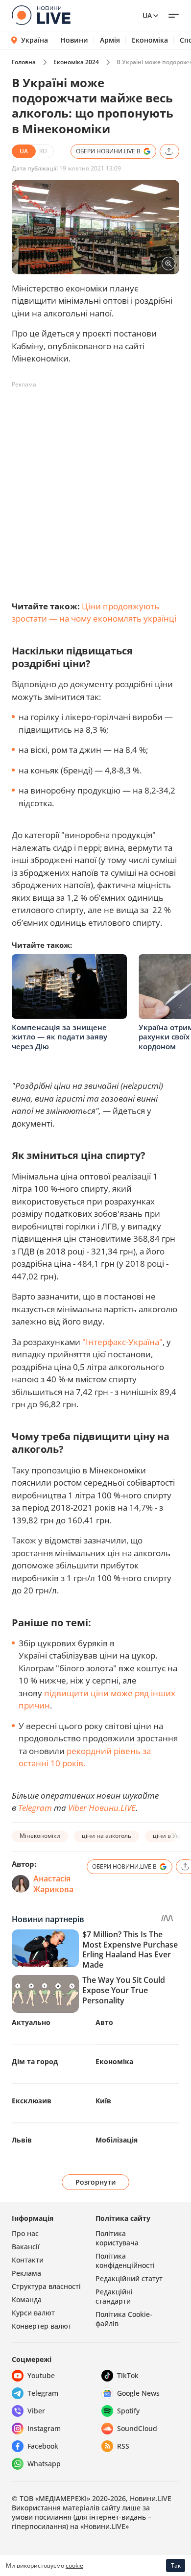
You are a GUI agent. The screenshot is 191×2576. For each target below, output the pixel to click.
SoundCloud (137, 2428)
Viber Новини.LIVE (102, 1808)
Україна (35, 40)
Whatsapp (44, 2464)
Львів (22, 2140)
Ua (147, 15)
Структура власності (46, 2286)
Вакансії (26, 2247)
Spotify (128, 2411)
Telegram (35, 1808)
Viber (36, 2411)
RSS (123, 2446)
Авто (104, 2022)
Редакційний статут (129, 2278)
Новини (74, 40)
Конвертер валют (42, 2326)
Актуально (31, 2022)
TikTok (128, 2375)
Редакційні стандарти (114, 2296)
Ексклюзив (32, 2101)
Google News (138, 2393)
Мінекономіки (40, 1836)
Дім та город (35, 2061)
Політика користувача (117, 2238)
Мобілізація (117, 2140)
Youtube (41, 2375)
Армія (110, 40)
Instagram (44, 2428)
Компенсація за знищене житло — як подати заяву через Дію (60, 1037)
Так (176, 2565)
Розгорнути (96, 2182)
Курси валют (33, 2313)
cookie (74, 2565)
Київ (103, 2101)
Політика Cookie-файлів (124, 2319)
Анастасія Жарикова (53, 1884)
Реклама (26, 2273)
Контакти (28, 2260)
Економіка (150, 40)
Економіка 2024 (76, 62)
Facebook (43, 2446)
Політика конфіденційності (125, 2261)
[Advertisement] (95, 488)
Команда (27, 2299)
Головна (24, 62)
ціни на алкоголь (107, 1836)
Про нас (25, 2233)
